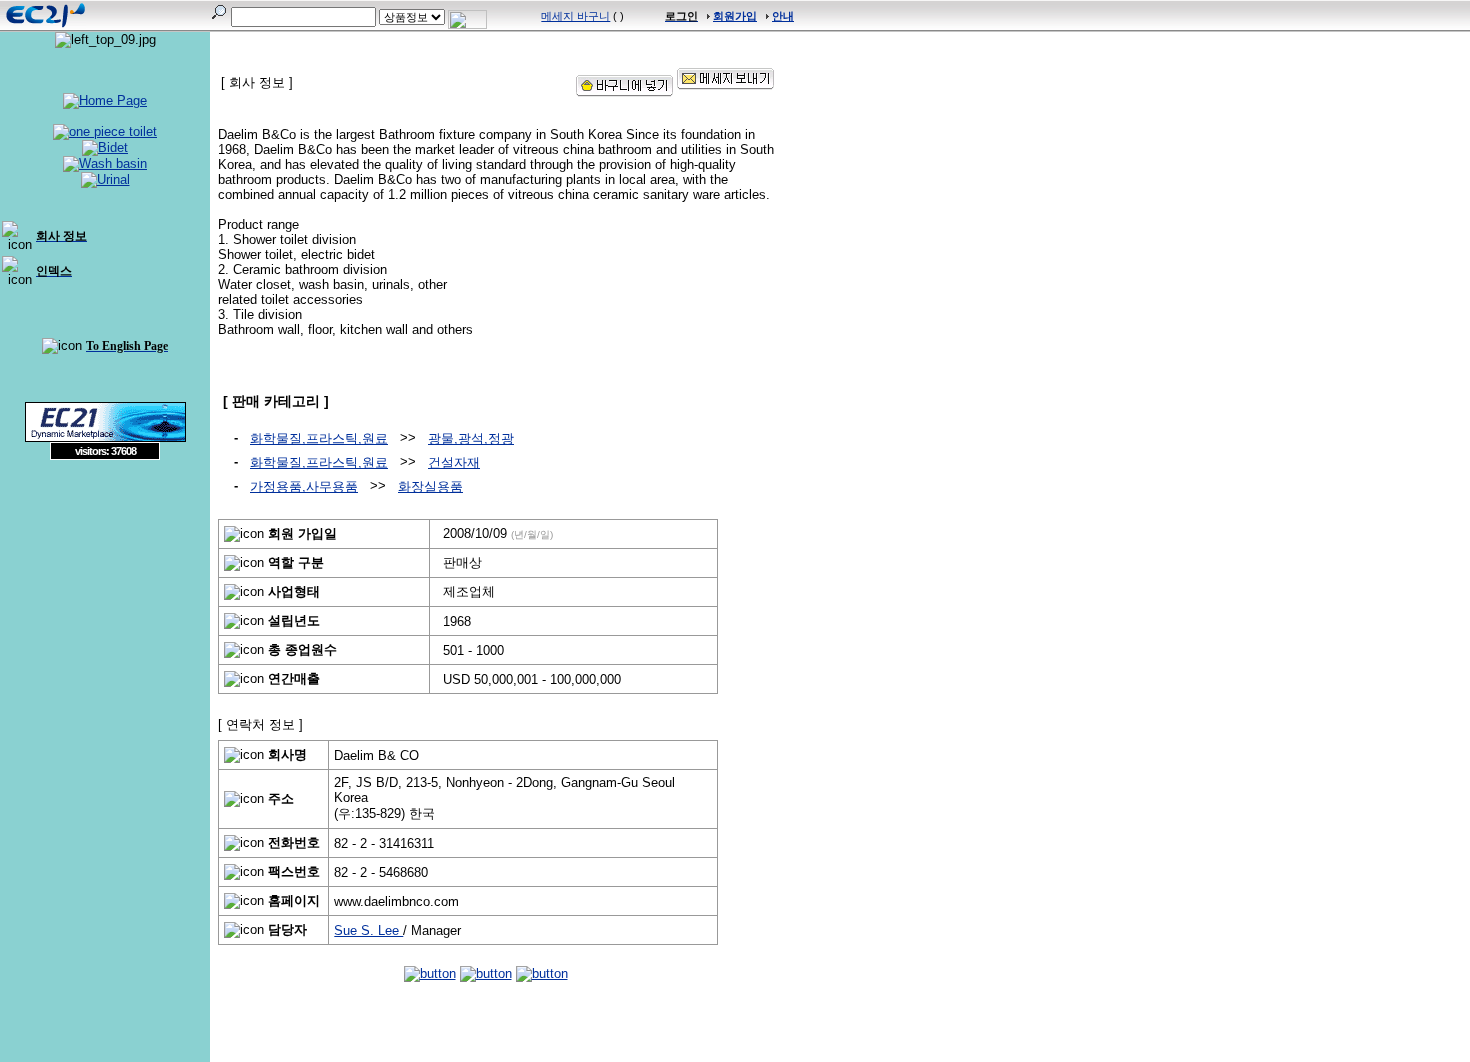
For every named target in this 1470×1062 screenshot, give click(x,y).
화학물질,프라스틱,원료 (319, 438)
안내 (783, 16)
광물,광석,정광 (471, 438)
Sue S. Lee (368, 930)
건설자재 (454, 462)
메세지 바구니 (575, 16)
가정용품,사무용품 (304, 486)
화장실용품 (430, 486)
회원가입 (735, 16)
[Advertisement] (105, 605)
